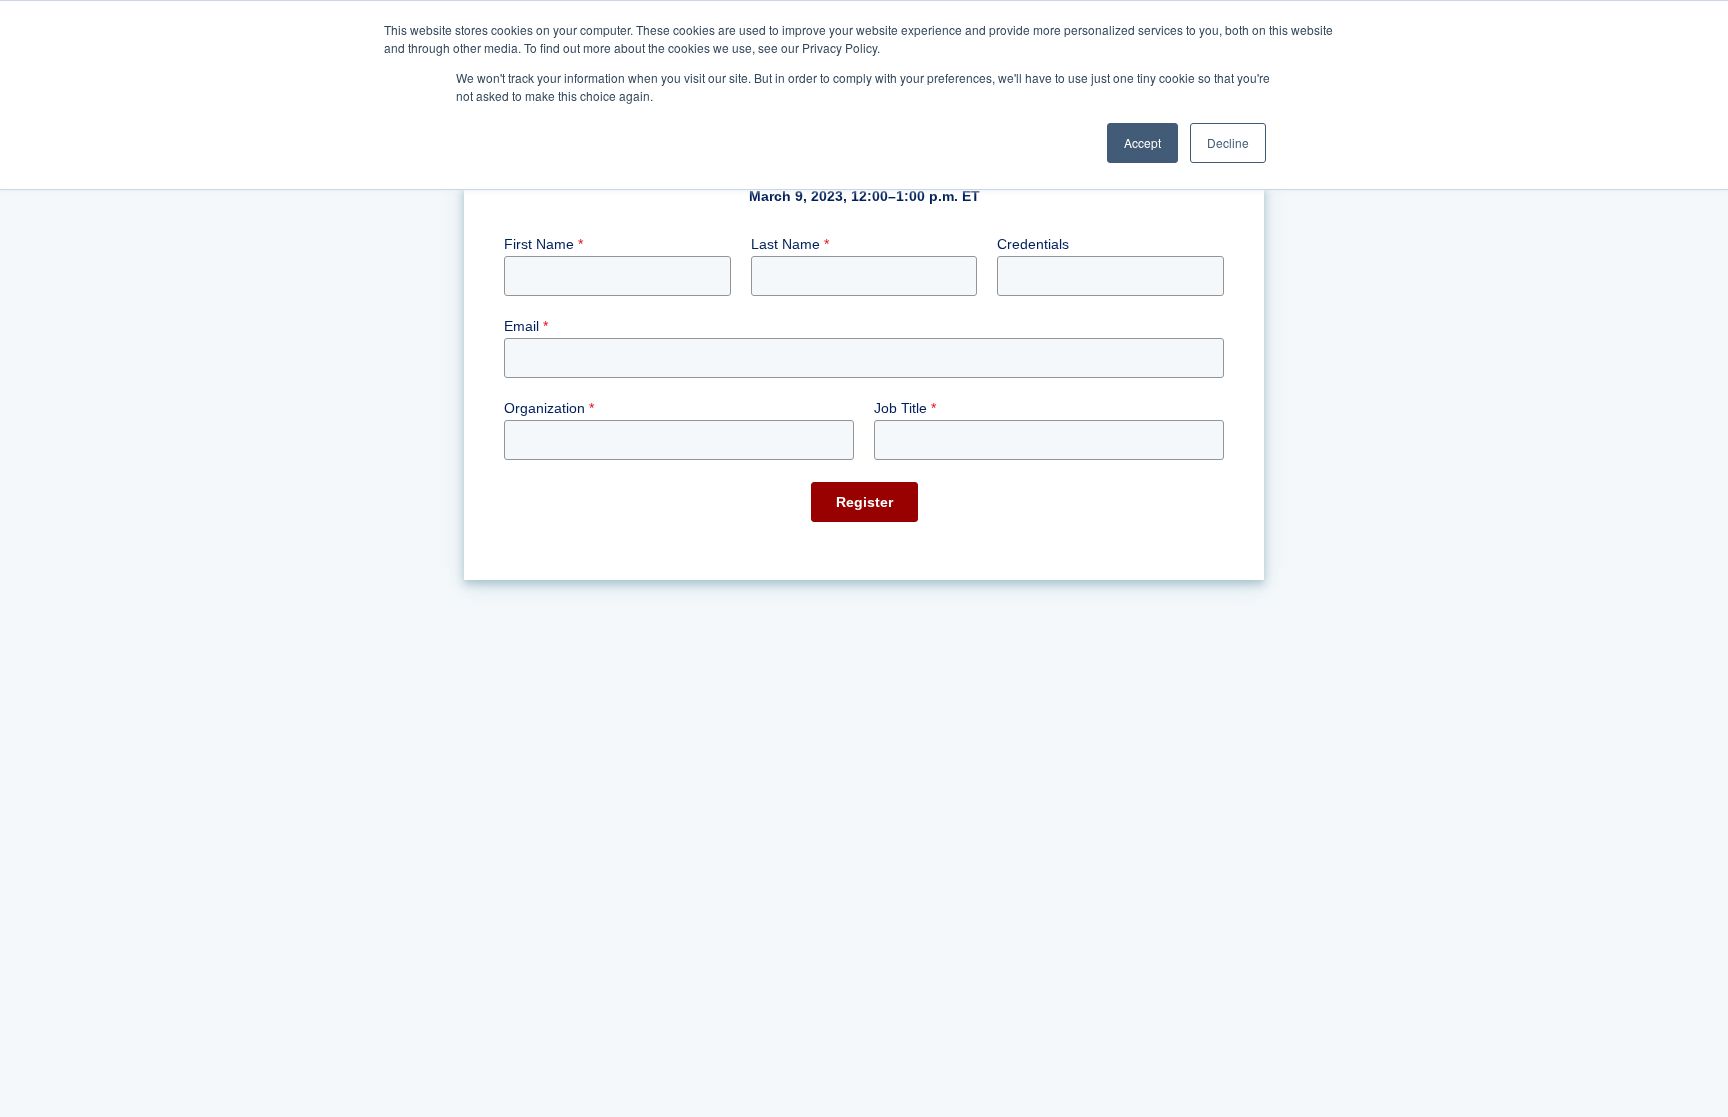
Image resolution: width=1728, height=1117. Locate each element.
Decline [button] (1228, 142)
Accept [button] (1142, 142)
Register (864, 502)
